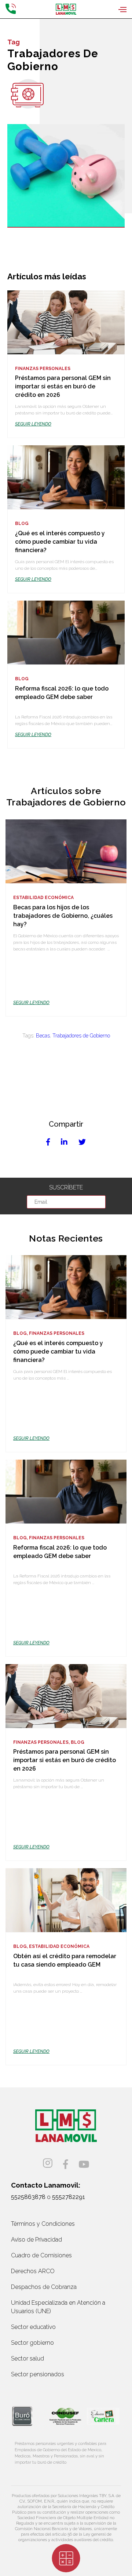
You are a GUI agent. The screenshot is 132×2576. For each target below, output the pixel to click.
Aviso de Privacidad (36, 2240)
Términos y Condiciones (43, 2224)
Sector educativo (33, 2327)
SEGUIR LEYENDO (33, 424)
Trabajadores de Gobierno (81, 1036)
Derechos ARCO (33, 2271)
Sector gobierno (32, 2343)
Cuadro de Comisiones (41, 2255)
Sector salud (27, 2358)
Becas (43, 1036)
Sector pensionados (38, 2374)
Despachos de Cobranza (44, 2287)
